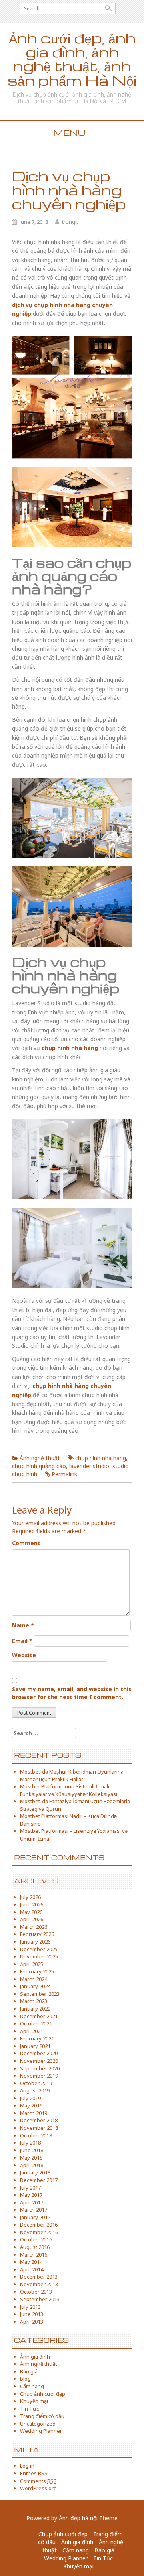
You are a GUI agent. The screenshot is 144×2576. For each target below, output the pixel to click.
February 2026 (37, 1934)
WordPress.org (38, 2488)
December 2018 (39, 2120)
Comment (26, 1543)
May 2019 (31, 2105)
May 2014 (31, 2262)
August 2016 (35, 2247)
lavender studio (89, 1466)
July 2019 (30, 2098)
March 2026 (34, 1927)
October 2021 (36, 2023)
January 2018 (35, 2172)
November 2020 (39, 2061)
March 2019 (34, 2113)
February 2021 (37, 2038)
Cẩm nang (32, 2386)
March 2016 (34, 2255)
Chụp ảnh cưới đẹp (43, 2394)
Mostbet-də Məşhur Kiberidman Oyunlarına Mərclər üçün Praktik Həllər (72, 1775)
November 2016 (39, 2232)
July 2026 (30, 1897)
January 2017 (35, 2217)
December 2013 (39, 2277)
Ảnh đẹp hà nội (78, 2518)
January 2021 (35, 2046)
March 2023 (34, 2001)
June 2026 (32, 1904)
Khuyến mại (34, 2401)
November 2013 (39, 2284)
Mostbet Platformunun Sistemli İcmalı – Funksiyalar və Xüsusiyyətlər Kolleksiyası (69, 1790)
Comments (38, 2481)
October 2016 (36, 2239)
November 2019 (39, 2076)
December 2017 (39, 2180)
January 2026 (35, 1942)
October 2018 (36, 2135)
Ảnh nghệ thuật (40, 1458)
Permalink (64, 1474)
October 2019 (36, 2083)
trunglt (70, 222)
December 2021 (39, 2016)
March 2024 (34, 1979)
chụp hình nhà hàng (101, 1458)
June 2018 (32, 2150)
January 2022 (35, 2009)
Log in (27, 2466)
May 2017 (31, 2195)
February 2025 (37, 1971)
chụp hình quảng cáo (39, 1466)
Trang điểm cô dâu (42, 2416)
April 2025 (32, 1964)
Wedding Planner (41, 2431)
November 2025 (39, 1956)
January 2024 (35, 1986)
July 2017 (30, 2188)
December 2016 (39, 2225)
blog (25, 2379)
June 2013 (32, 2314)
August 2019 (35, 2090)
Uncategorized (38, 2424)
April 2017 (32, 2202)
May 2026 (31, 1912)
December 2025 (39, 1949)
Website (24, 1655)
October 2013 (36, 2292)
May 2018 (31, 2158)
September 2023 (40, 1994)
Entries (34, 2473)
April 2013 (32, 2322)
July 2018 (30, 2143)
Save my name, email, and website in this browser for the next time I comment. (72, 1693)
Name (23, 1625)
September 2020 (40, 2068)
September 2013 (40, 2299)
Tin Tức (29, 2409)
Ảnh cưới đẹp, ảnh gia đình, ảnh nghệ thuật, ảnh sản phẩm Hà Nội (72, 59)
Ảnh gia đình (35, 2357)
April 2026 (32, 1919)
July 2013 (30, 2307)
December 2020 (39, 2053)
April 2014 (32, 2269)
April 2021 (32, 2031)
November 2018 (39, 2128)
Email (22, 1641)
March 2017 (34, 2210)
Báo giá (29, 2371)
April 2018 (32, 2165)
